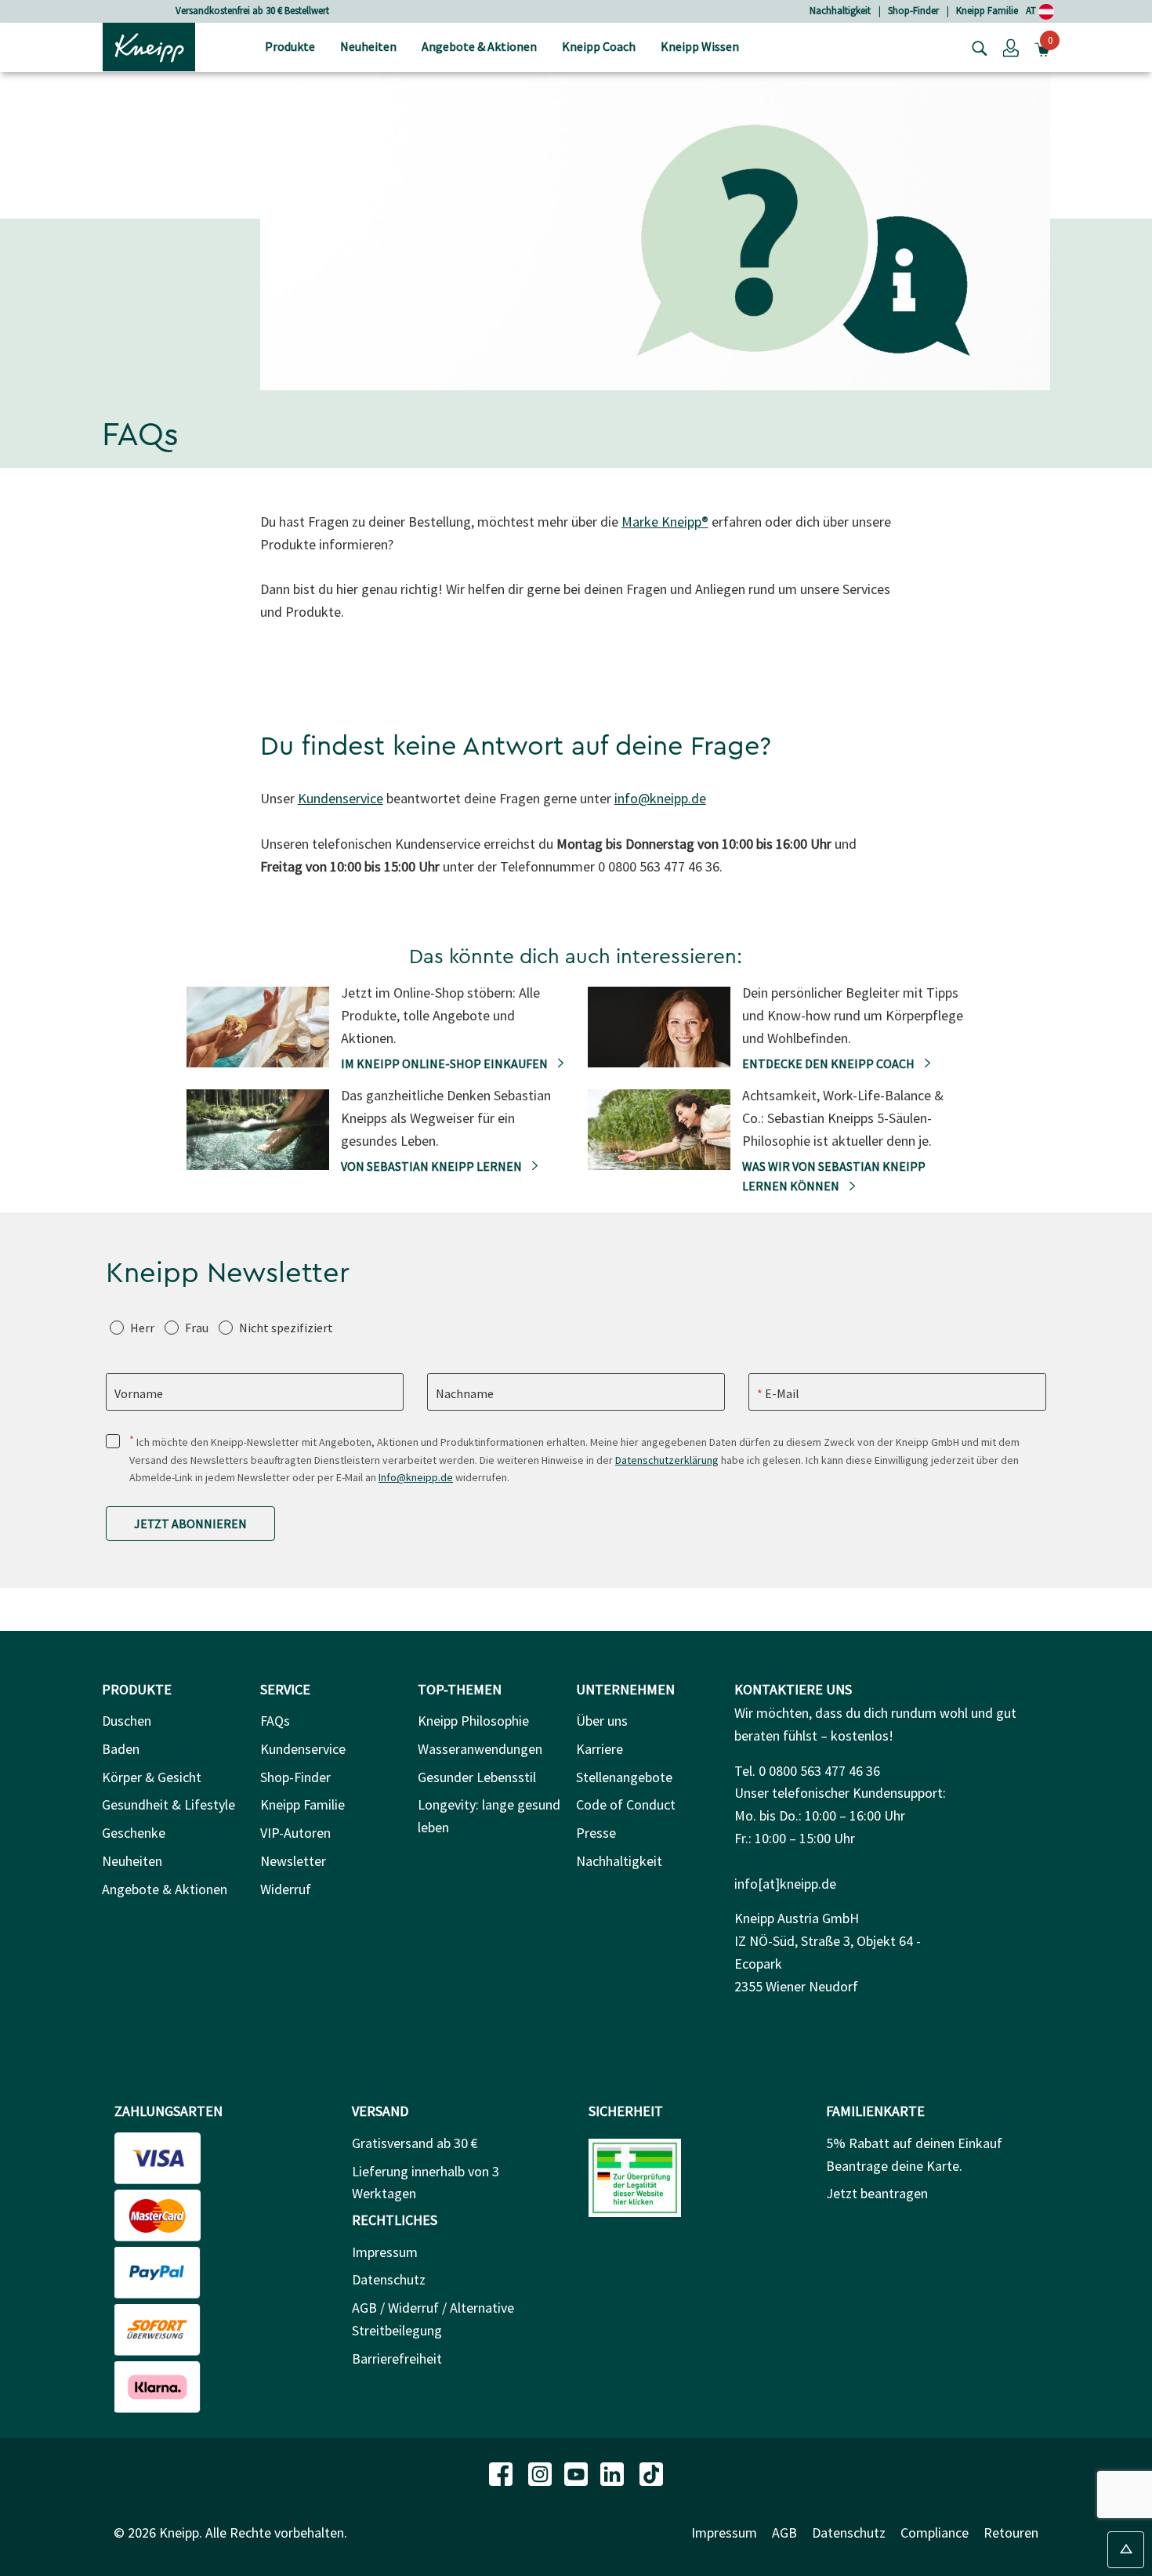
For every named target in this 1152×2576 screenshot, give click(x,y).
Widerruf (286, 1889)
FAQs (275, 1721)
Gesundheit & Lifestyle (168, 1804)
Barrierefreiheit (397, 2359)
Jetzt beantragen (877, 2193)
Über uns (602, 1721)
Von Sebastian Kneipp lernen (433, 1166)
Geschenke (134, 1833)
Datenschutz (389, 2279)
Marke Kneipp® (665, 522)
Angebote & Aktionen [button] (479, 46)
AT (1032, 11)
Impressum (385, 2252)
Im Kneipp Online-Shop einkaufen (446, 1063)
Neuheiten (132, 1861)
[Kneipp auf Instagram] (542, 2472)
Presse (596, 1833)
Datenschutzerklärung (667, 1460)
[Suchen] (976, 47)
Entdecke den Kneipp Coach (830, 1063)
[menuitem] (290, 47)
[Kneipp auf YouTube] (578, 2472)
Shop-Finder (913, 11)
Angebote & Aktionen (165, 1889)
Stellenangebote (624, 1777)
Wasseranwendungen (480, 1749)
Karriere (600, 1749)
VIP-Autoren (295, 1833)
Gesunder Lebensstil (477, 1777)
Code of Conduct (626, 1804)
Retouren (1011, 2533)
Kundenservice (341, 798)
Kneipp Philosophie (473, 1721)
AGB (784, 2533)
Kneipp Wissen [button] (700, 46)
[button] (1011, 47)
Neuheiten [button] (368, 46)
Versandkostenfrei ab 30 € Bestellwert (252, 11)
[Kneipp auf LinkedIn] (614, 2472)
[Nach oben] (1126, 2550)
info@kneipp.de (660, 798)
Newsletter (293, 1861)
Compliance (935, 2533)
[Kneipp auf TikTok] (651, 2472)
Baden (121, 1749)
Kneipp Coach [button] (599, 46)
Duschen (127, 1721)
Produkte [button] (290, 46)
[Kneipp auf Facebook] (502, 2472)
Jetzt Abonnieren (190, 1523)
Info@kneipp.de (416, 1477)
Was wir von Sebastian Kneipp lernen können (834, 1176)
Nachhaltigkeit (840, 11)
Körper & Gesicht (152, 1777)
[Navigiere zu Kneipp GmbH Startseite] (149, 45)
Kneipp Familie (987, 11)
